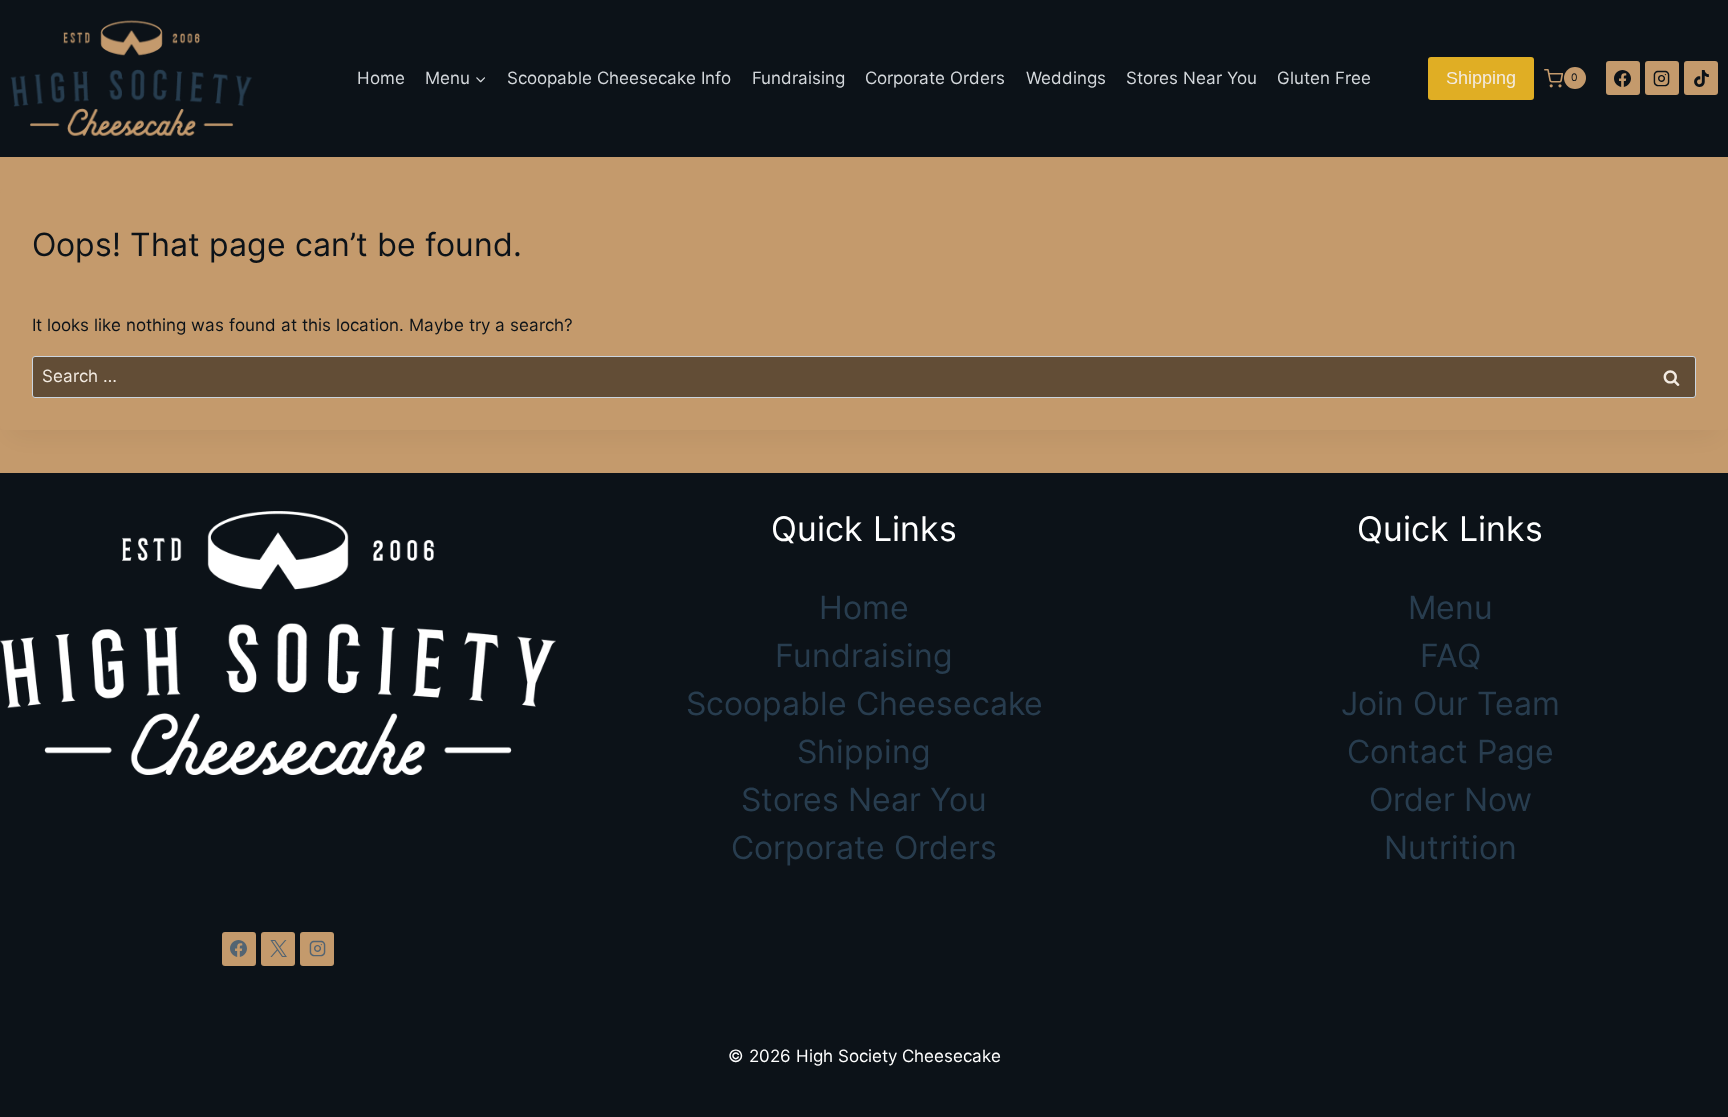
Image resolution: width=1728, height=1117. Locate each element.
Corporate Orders (935, 78)
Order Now (1450, 799)
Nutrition (1450, 847)
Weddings (1066, 78)
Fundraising (798, 78)
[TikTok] (1701, 78)
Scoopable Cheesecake (864, 703)
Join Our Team (1450, 703)
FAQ (1450, 655)
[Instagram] (1662, 78)
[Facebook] (1623, 78)
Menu (1450, 607)
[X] (278, 949)
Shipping (1481, 78)
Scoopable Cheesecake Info (619, 78)
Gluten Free (1324, 78)
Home (381, 78)
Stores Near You (1191, 78)
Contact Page (1450, 751)
